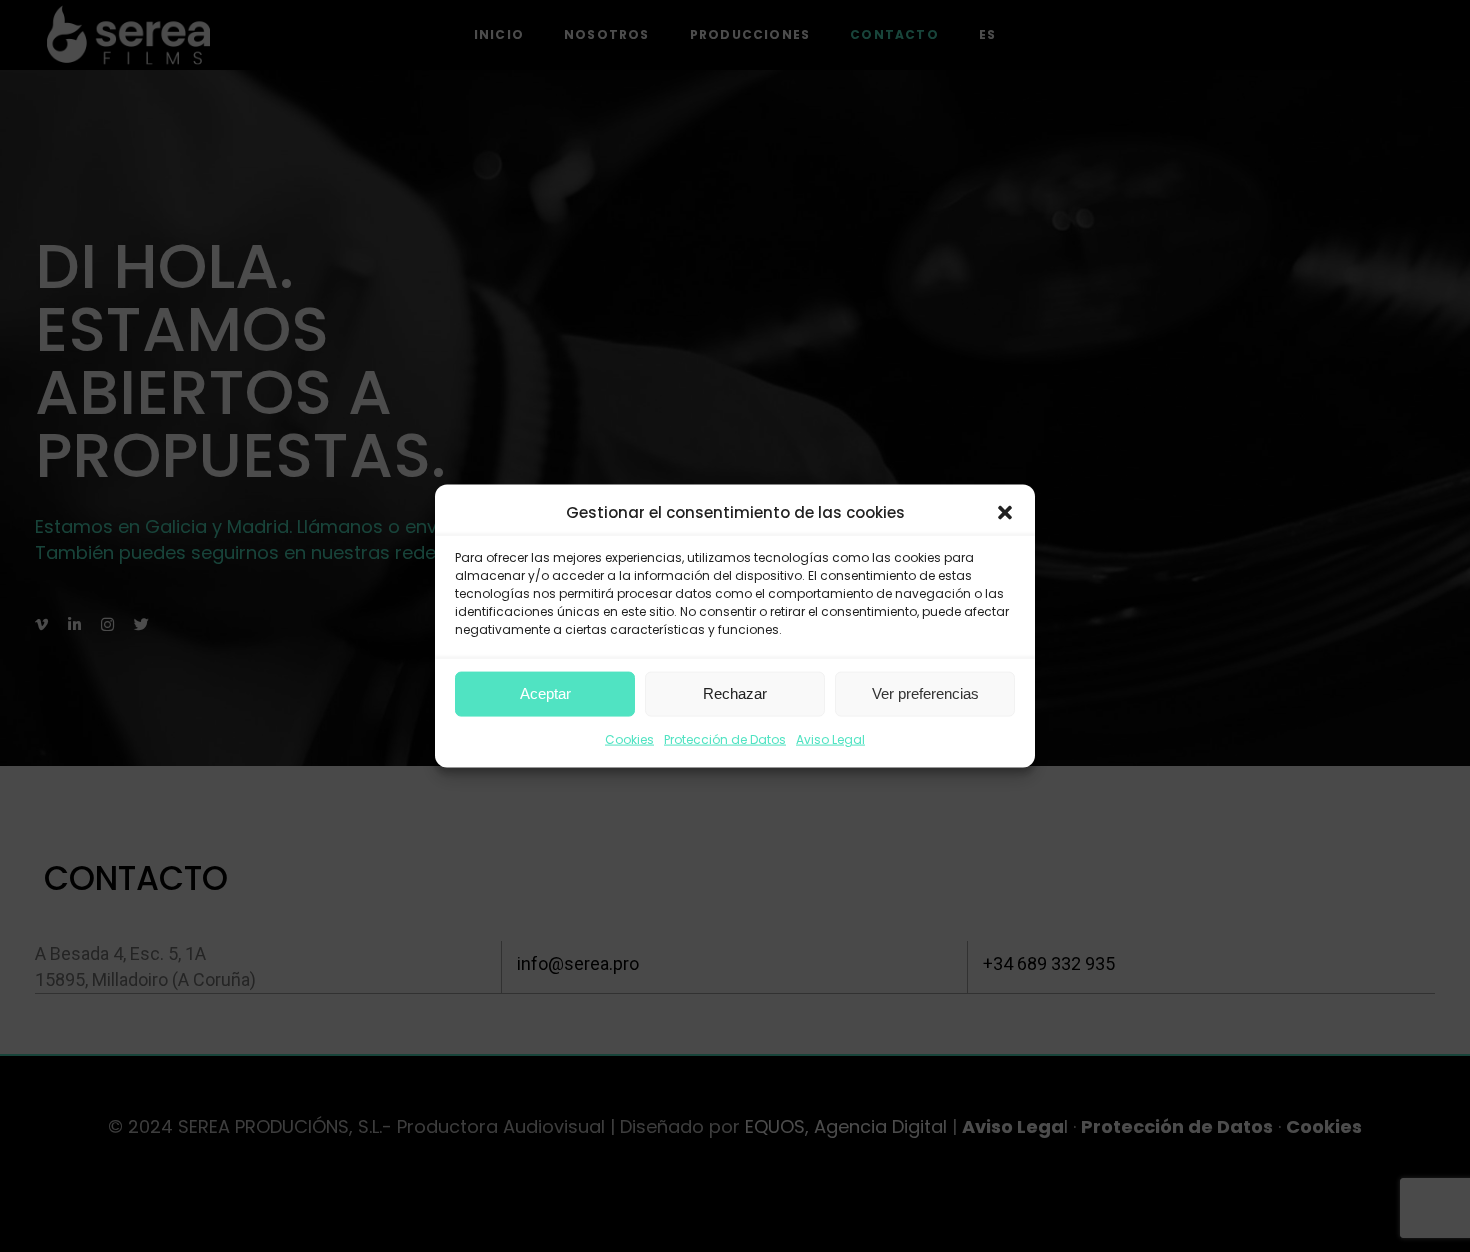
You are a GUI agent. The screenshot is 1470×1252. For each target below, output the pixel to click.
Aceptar (545, 693)
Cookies (629, 739)
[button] (1005, 513)
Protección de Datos (725, 739)
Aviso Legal (830, 739)
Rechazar (735, 693)
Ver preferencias (925, 693)
